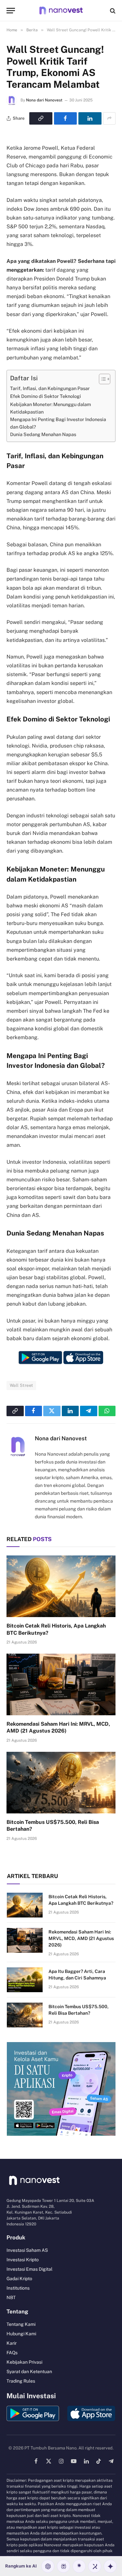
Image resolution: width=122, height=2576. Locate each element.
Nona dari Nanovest (44, 100)
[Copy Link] (41, 118)
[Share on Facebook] (66, 118)
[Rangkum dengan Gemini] (110, 2566)
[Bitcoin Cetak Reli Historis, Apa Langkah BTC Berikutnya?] (61, 1586)
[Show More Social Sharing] (109, 118)
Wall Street (21, 1385)
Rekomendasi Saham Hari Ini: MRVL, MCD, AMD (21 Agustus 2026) (81, 1938)
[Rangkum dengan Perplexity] (63, 2566)
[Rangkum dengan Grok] (95, 2566)
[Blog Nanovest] (61, 11)
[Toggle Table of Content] (101, 379)
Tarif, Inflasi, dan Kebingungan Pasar (50, 388)
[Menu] (11, 11)
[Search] (112, 11)
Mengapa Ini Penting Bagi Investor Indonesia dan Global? (58, 423)
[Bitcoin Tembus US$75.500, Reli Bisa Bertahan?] (61, 1782)
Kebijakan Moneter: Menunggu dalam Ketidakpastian (51, 408)
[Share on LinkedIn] (90, 118)
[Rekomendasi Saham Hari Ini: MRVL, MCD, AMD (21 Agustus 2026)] (61, 1684)
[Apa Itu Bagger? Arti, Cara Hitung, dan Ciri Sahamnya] (25, 1980)
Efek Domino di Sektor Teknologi (46, 396)
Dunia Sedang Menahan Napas (43, 434)
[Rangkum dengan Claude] (79, 2566)
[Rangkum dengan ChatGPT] (48, 2566)
